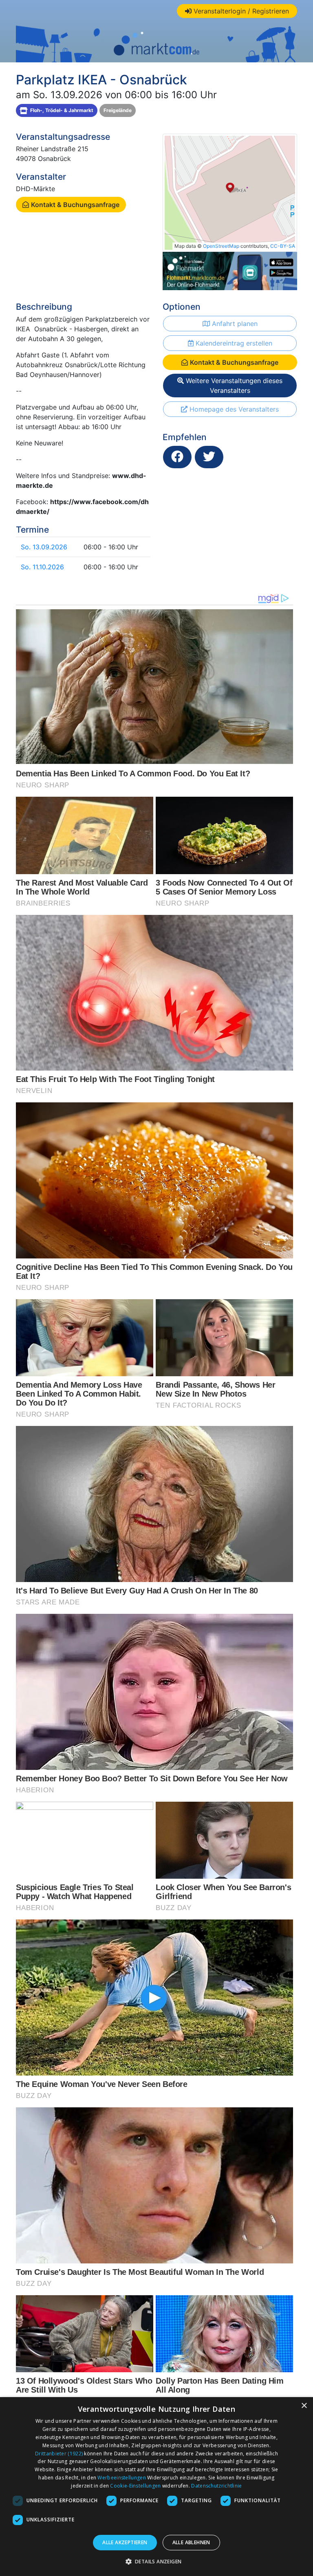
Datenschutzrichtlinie (216, 2486)
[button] (157, 2561)
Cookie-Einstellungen (135, 2486)
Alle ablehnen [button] (191, 2542)
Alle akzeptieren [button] (125, 2542)
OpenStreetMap (221, 246)
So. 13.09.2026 (44, 547)
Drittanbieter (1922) (59, 2454)
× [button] (304, 2406)
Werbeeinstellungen (121, 2478)
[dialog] (156, 2487)
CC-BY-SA (283, 246)
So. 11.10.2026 (42, 567)
